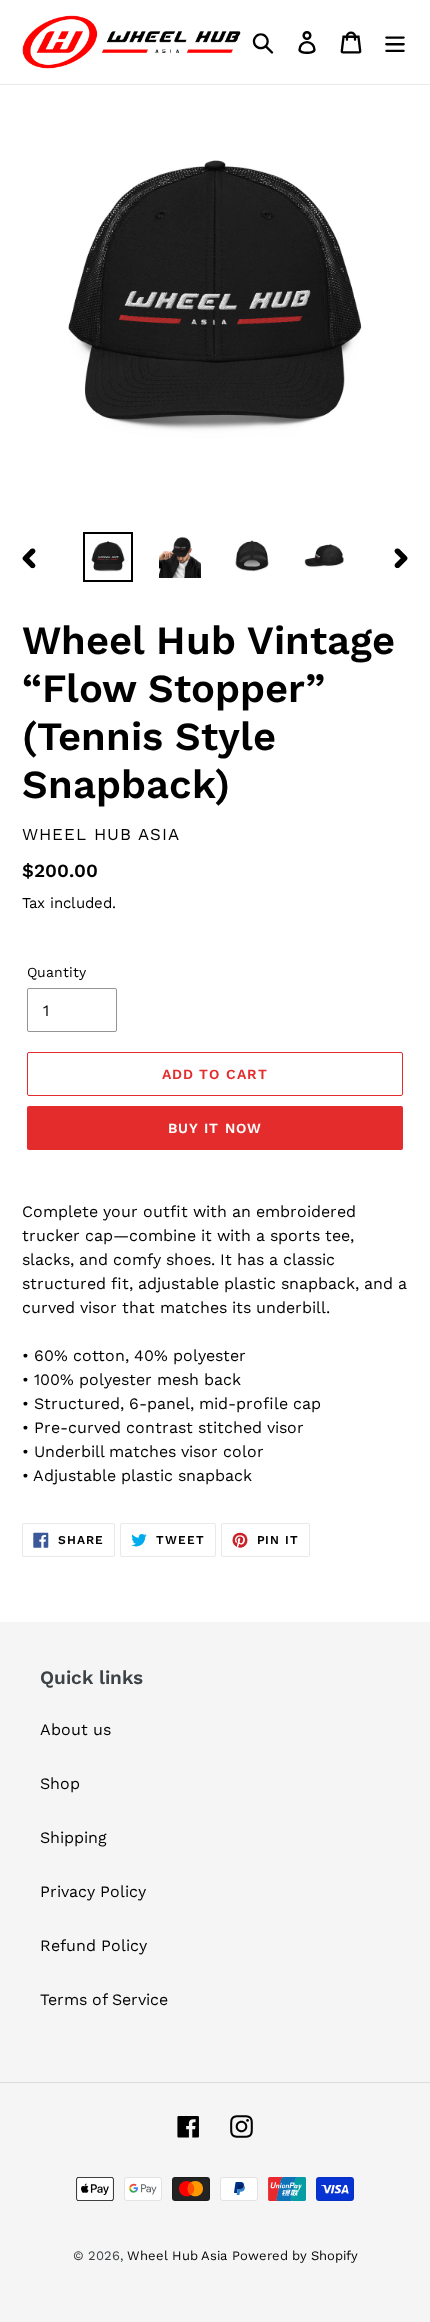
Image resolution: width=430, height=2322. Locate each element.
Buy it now (215, 1128)
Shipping (73, 1837)
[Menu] (395, 42)
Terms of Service (104, 1999)
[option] (108, 557)
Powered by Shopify (295, 2255)
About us (75, 1729)
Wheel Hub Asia (177, 2255)
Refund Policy (93, 1945)
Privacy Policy (93, 1891)
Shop (60, 1783)
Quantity (56, 972)
